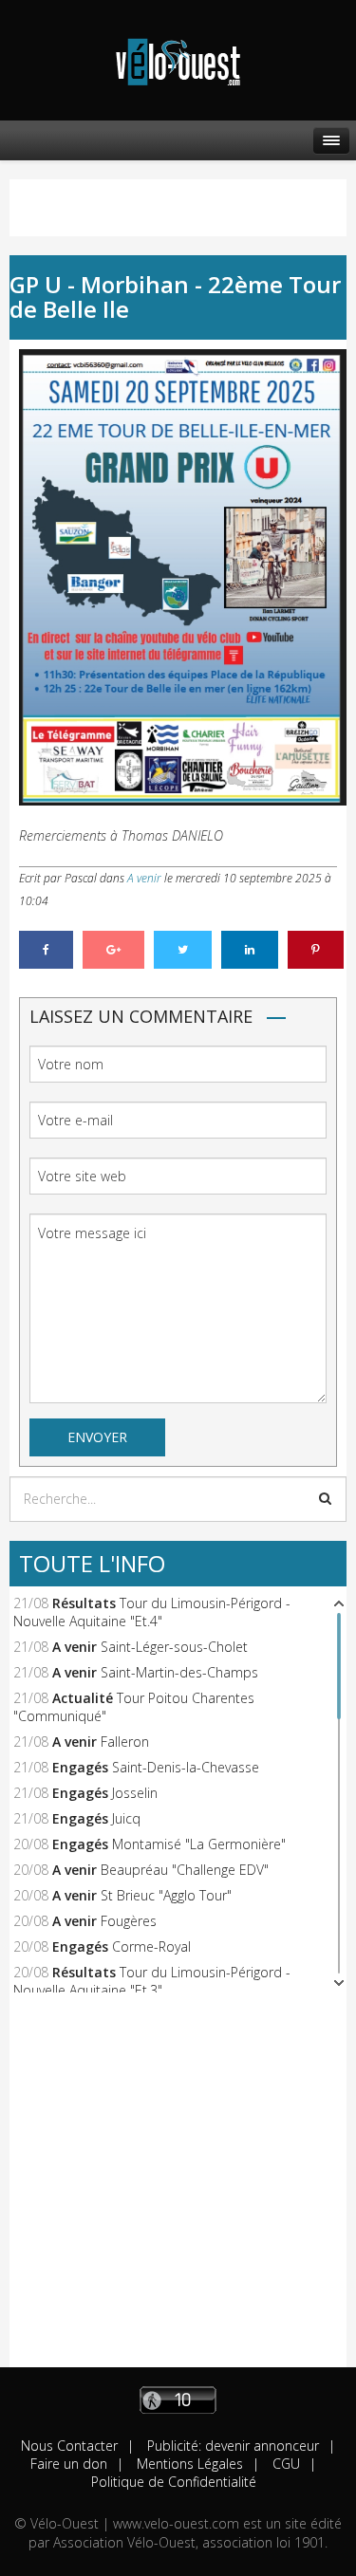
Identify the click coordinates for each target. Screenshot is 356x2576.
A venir (144, 878)
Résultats (84, 1603)
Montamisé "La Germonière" (199, 1844)
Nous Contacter (69, 2446)
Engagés (80, 1767)
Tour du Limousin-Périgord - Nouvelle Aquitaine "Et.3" (152, 1981)
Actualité (83, 1698)
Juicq (126, 1818)
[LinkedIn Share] (250, 950)
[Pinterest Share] (316, 950)
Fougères (129, 1921)
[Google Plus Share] (113, 950)
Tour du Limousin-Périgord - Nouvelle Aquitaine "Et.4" (152, 1612)
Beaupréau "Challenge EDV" (185, 1870)
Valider (325, 1498)
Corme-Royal (151, 1946)
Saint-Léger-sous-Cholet (174, 1647)
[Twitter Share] (183, 950)
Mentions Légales (188, 2464)
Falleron (125, 1742)
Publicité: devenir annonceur (231, 2446)
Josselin (135, 1793)
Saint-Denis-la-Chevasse (186, 1767)
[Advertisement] (178, 2189)
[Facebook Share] (46, 950)
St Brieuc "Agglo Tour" (166, 1895)
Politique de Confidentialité (174, 2482)
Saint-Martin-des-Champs (179, 1672)
